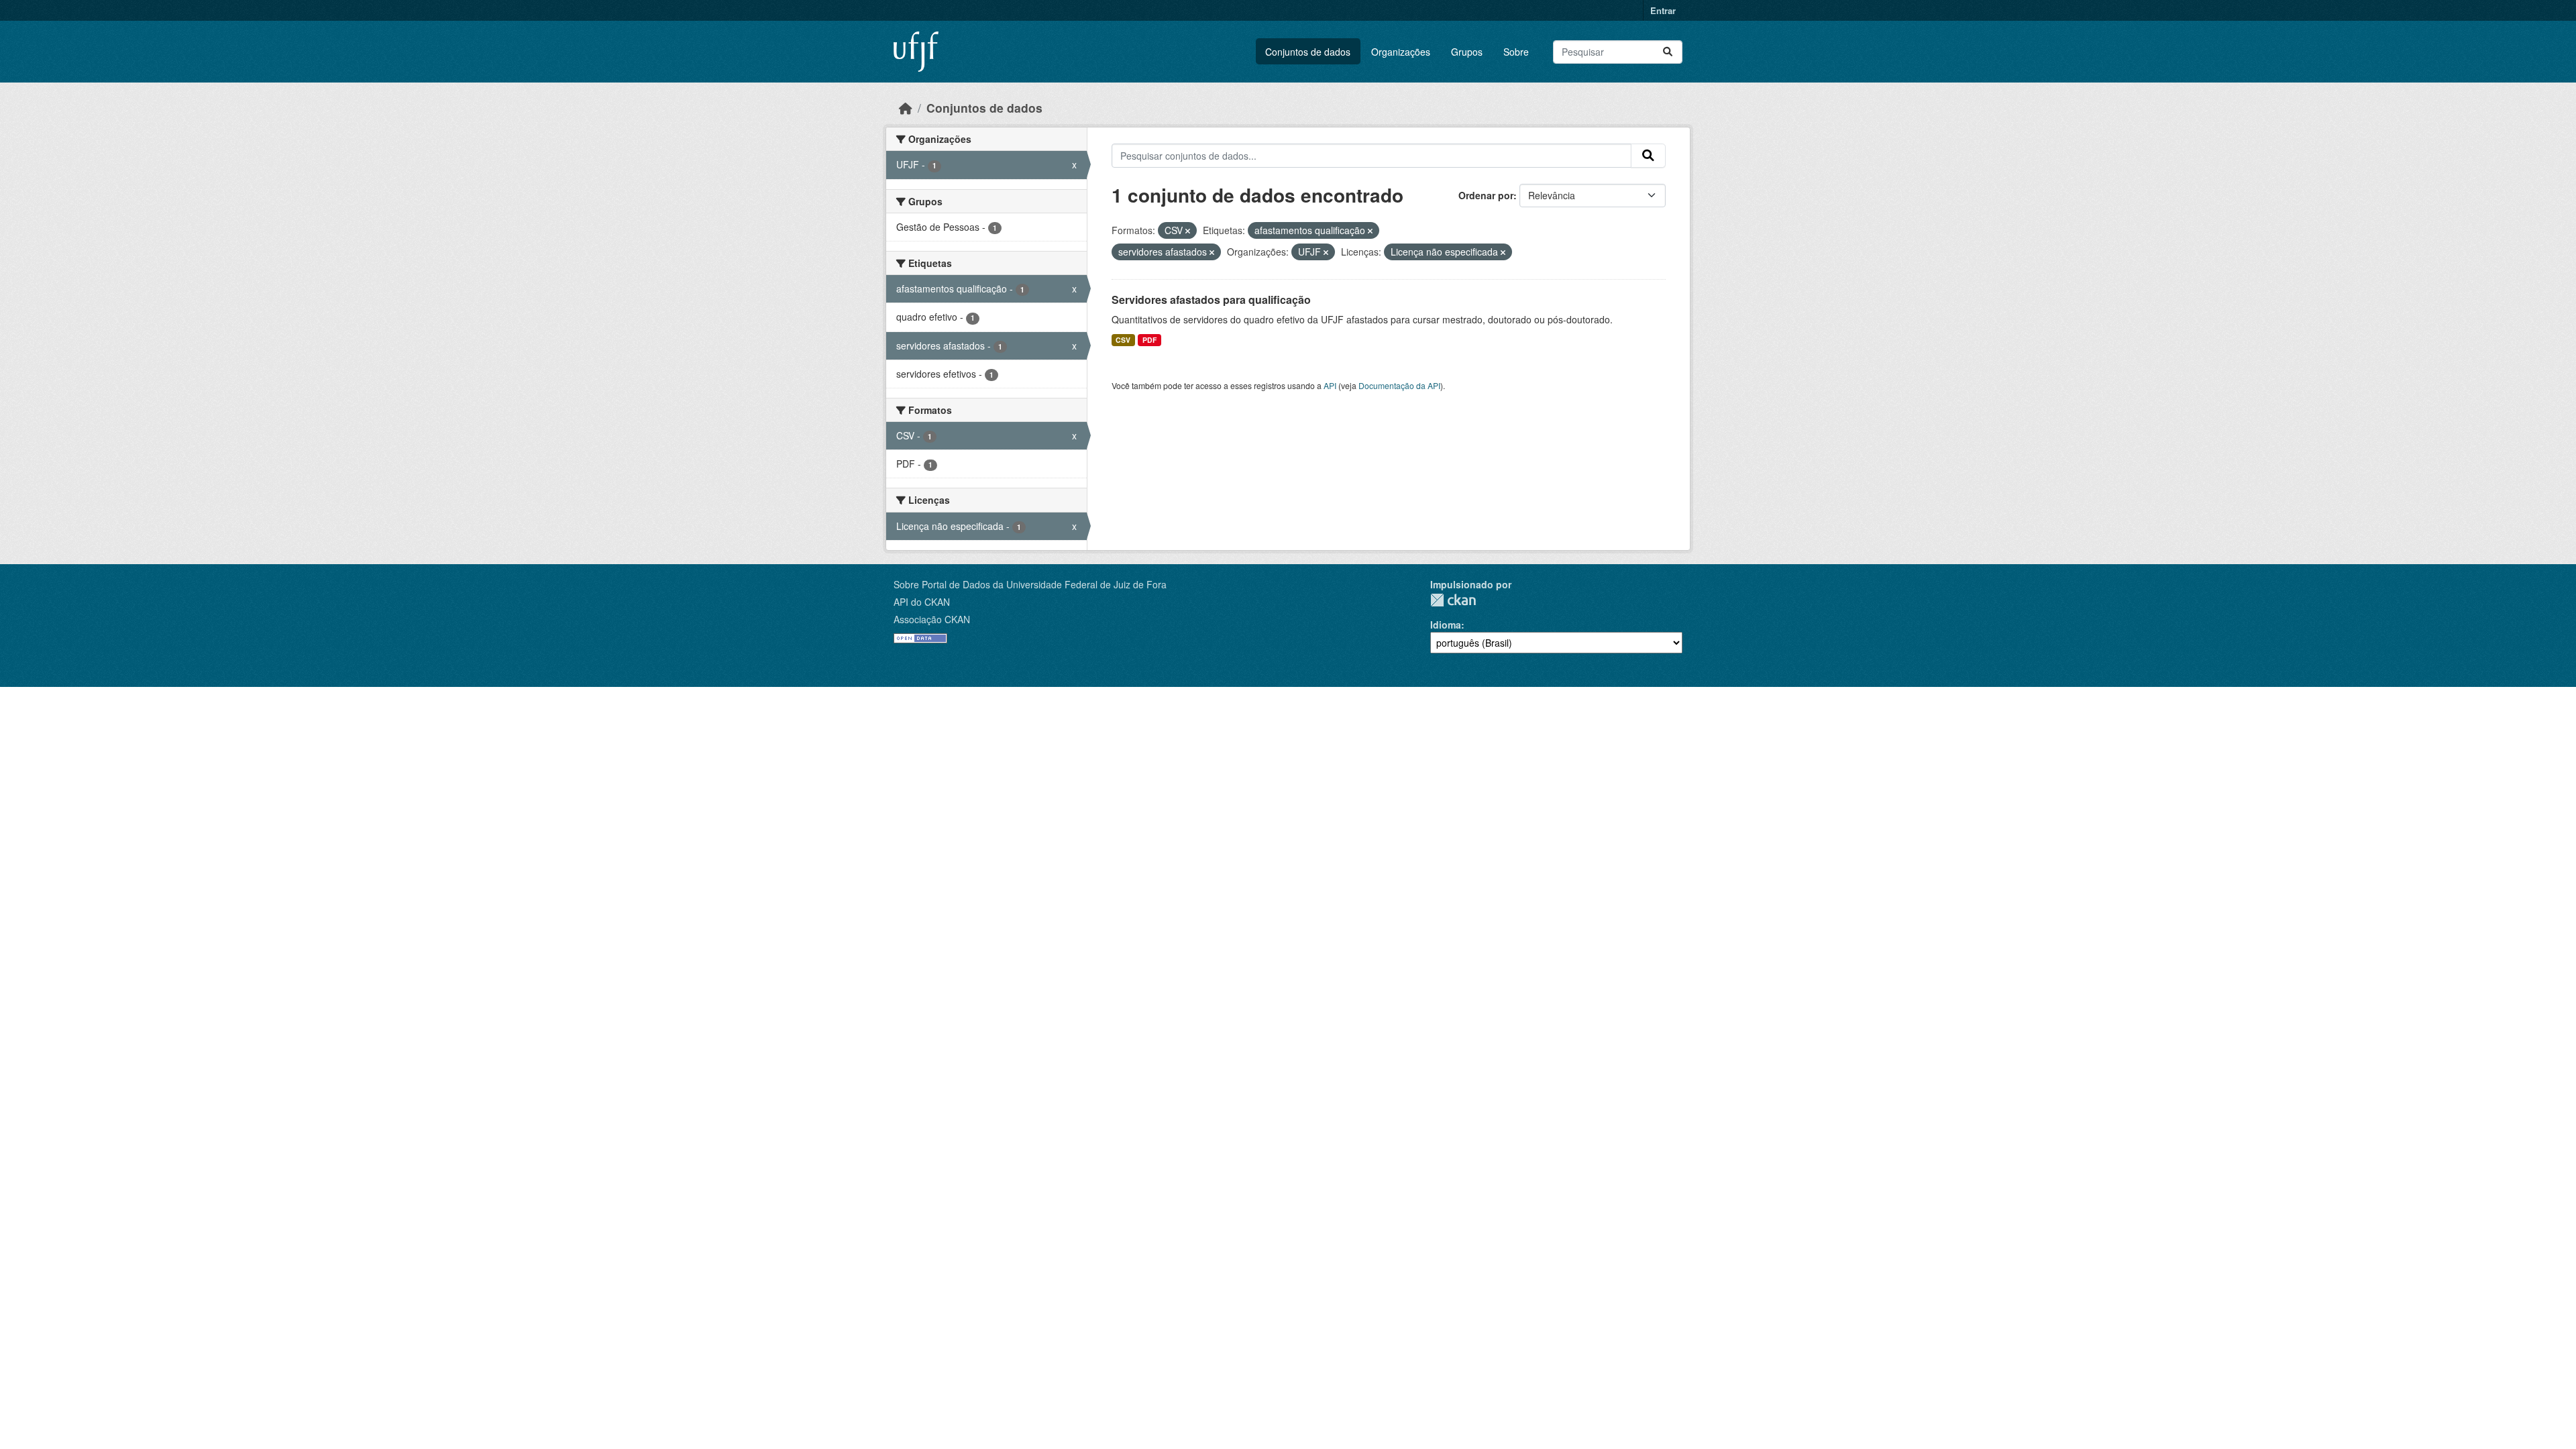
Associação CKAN (932, 619)
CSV (1123, 340)
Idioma (1446, 625)
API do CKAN (922, 602)
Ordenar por (1486, 195)
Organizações (1401, 52)
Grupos (1467, 52)
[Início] (906, 108)
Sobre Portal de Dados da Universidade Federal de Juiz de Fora (1030, 584)
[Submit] (1668, 52)
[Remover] (1188, 231)
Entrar (1663, 10)
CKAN (1453, 600)
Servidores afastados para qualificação (1211, 300)
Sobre (1516, 52)
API (1330, 385)
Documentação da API (1399, 385)
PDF (1149, 340)
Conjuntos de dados (1308, 52)
